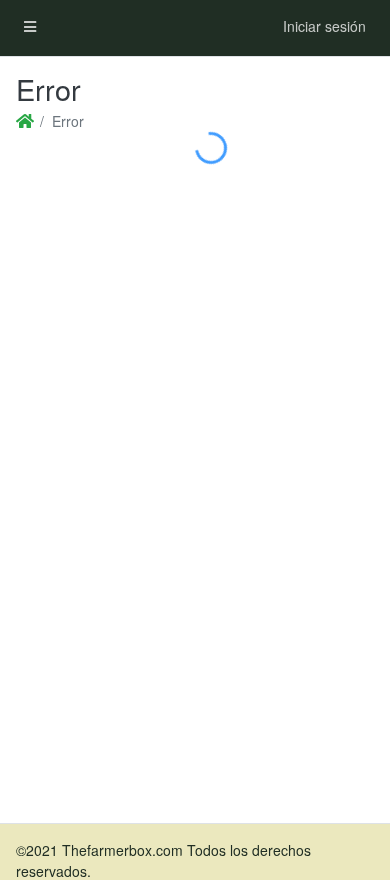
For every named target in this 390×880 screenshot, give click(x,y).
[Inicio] (24, 121)
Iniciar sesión (324, 26)
